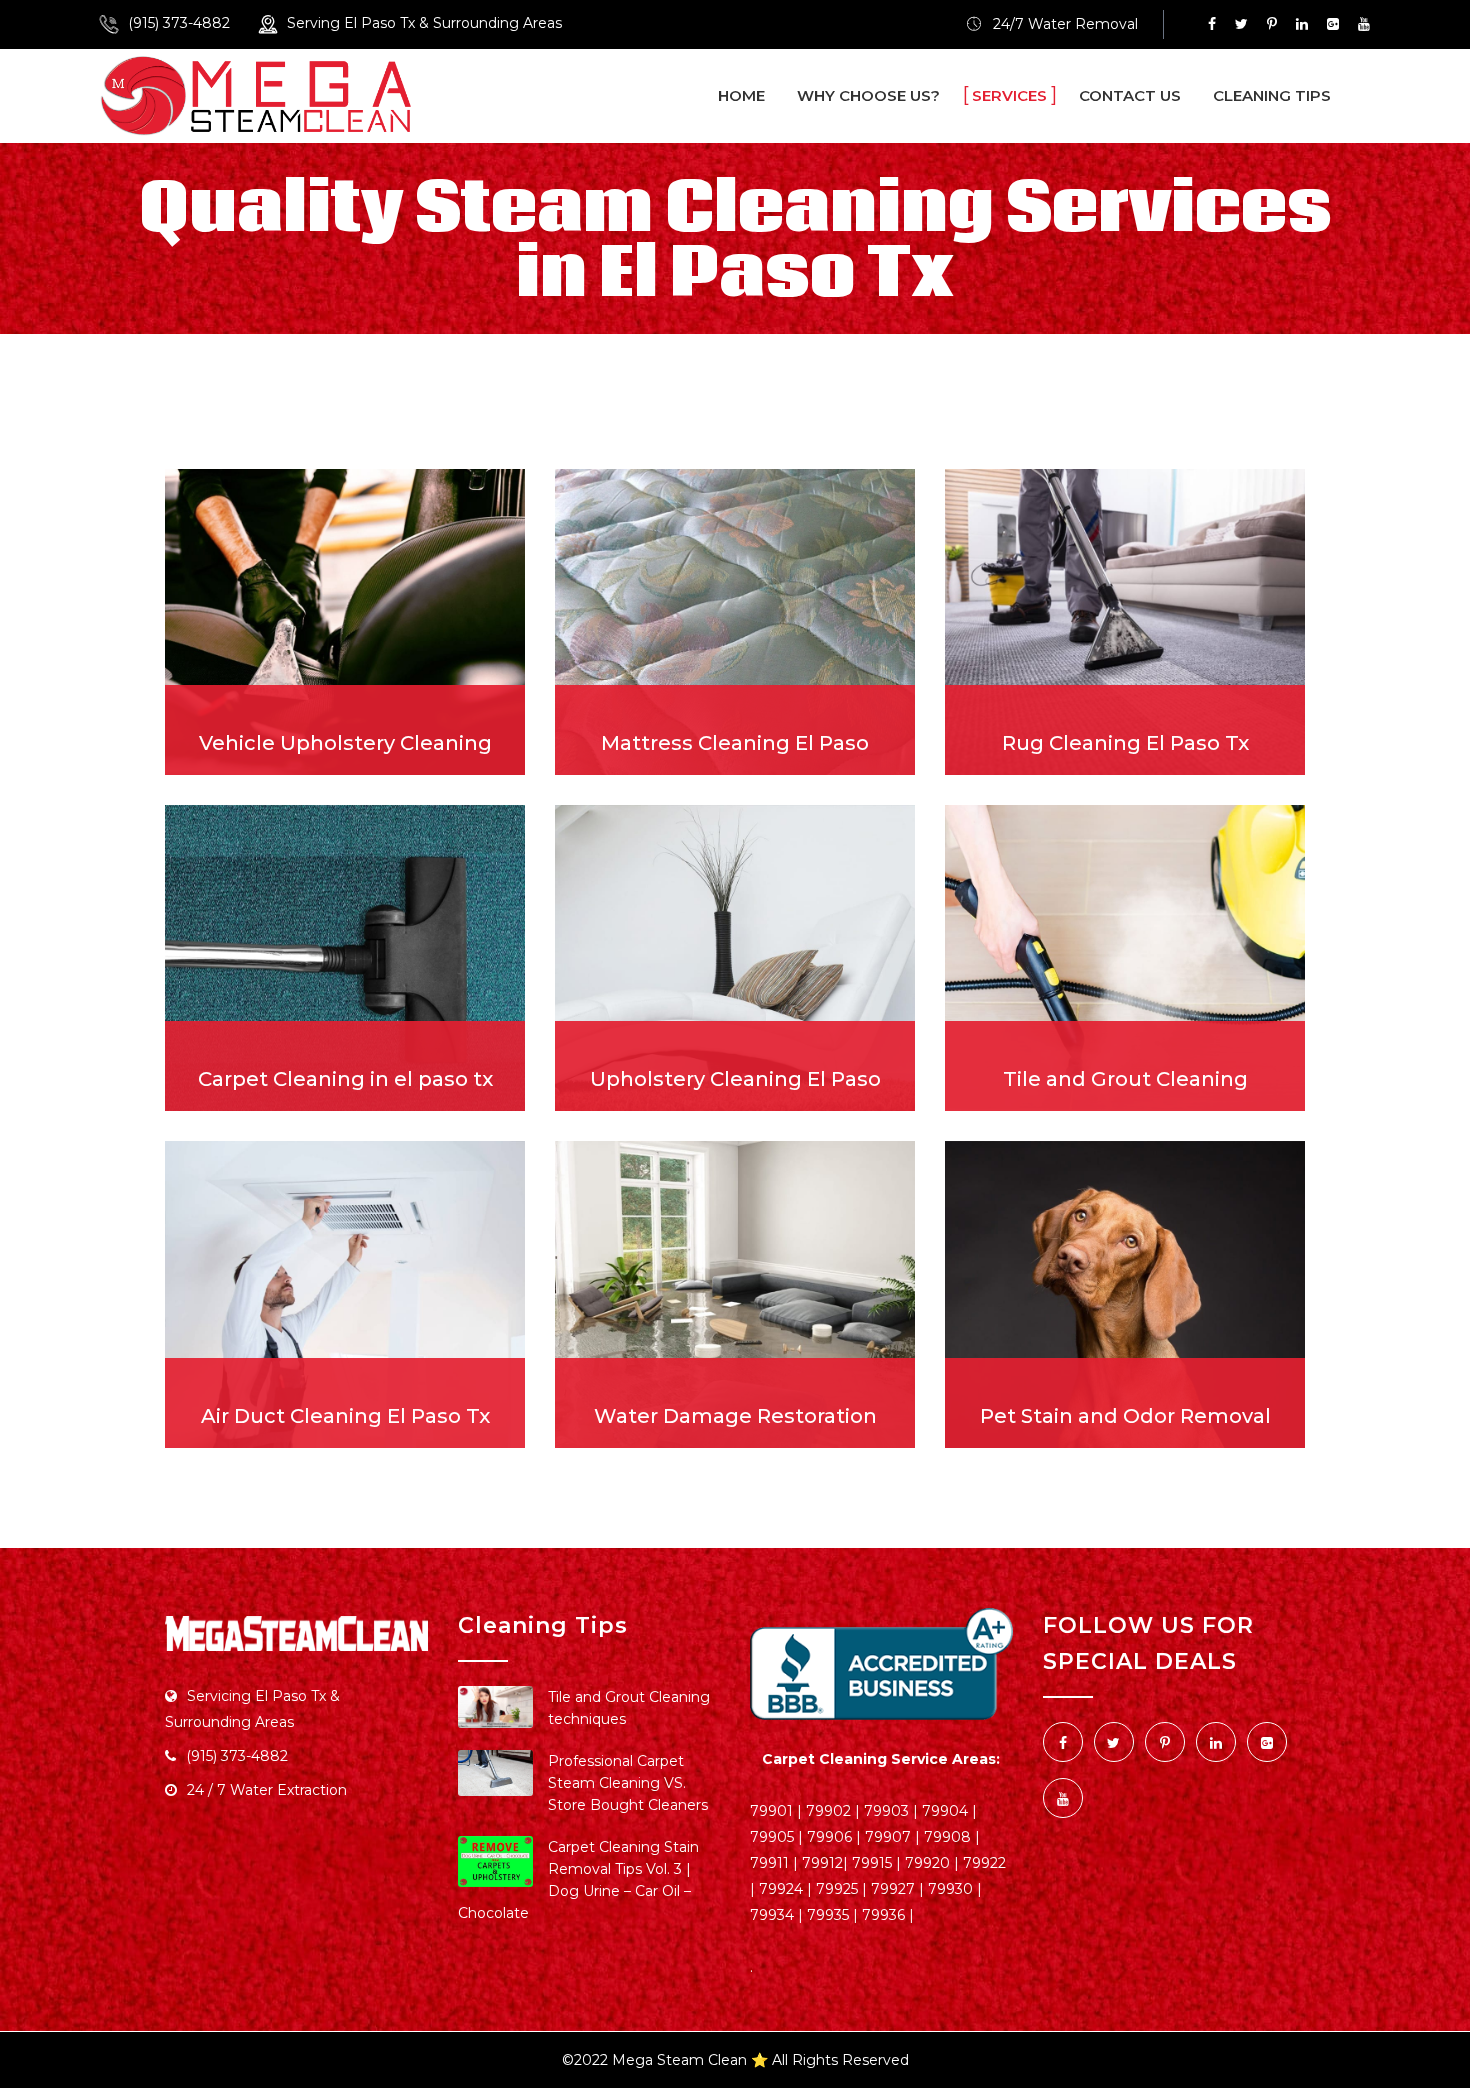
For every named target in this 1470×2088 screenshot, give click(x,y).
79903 (886, 1811)
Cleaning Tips (1272, 95)
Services (1009, 95)
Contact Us (1130, 95)
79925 (837, 1889)
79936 (883, 1915)
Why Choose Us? (868, 95)
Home (741, 95)
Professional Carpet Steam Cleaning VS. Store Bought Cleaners (628, 1783)
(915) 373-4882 (179, 23)
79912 (822, 1863)
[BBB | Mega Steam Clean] (881, 1664)
